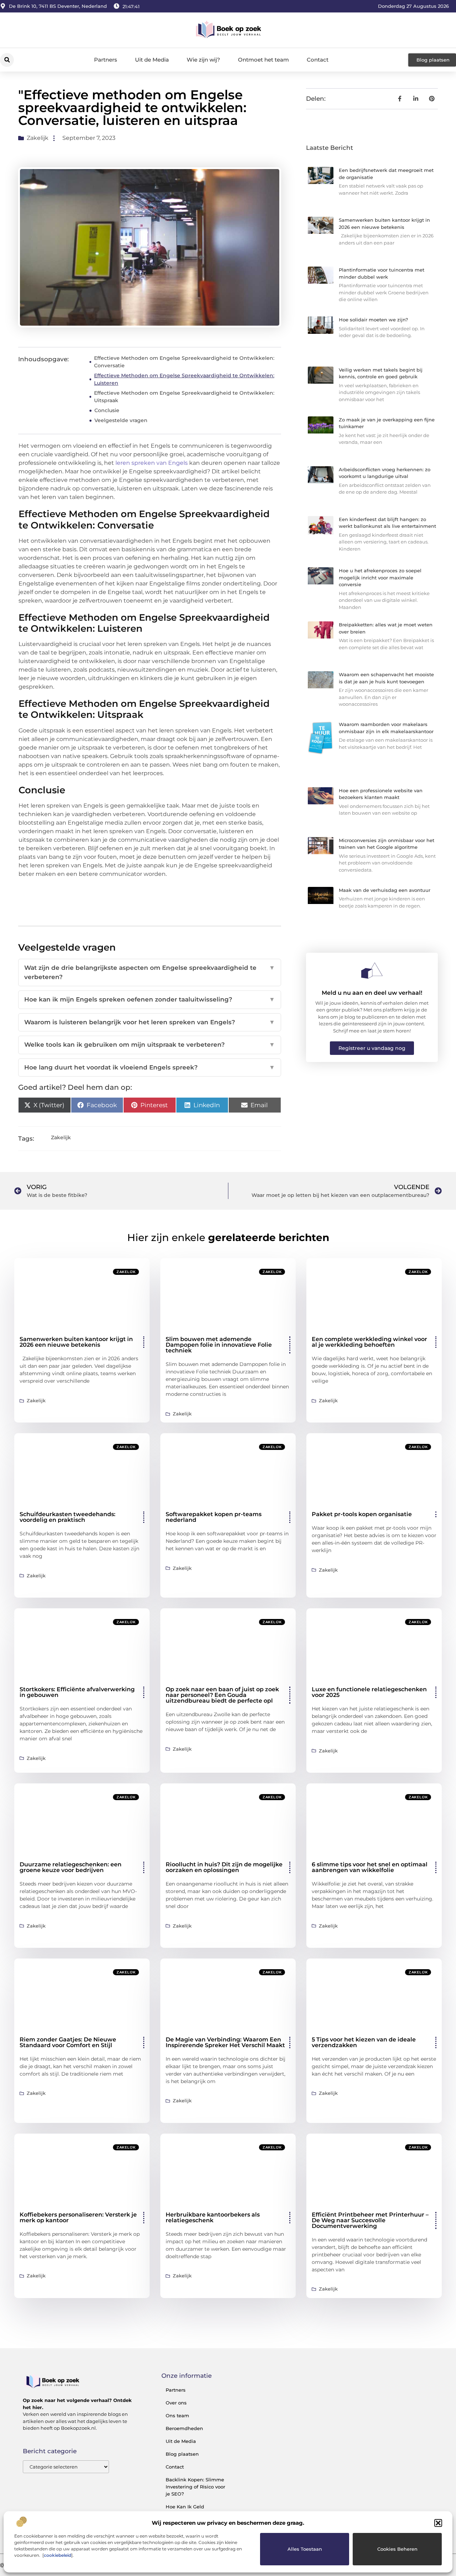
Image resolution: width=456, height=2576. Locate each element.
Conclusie (107, 410)
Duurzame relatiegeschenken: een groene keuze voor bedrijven (71, 1867)
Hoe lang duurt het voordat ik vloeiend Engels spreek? (149, 1067)
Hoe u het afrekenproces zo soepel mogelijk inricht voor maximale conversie (380, 577)
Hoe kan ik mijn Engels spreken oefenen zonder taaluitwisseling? (149, 999)
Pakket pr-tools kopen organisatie (362, 1514)
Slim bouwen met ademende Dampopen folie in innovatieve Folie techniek (219, 1345)
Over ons (176, 2403)
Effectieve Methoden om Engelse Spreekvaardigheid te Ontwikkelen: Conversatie (184, 362)
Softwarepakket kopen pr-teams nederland (214, 1517)
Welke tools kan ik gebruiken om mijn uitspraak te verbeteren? (149, 1045)
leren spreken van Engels (151, 463)
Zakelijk (38, 138)
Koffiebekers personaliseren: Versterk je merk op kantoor (78, 2217)
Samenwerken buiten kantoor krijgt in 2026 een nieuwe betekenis (76, 1342)
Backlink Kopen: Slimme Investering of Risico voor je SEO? (195, 2487)
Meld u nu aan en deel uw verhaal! (372, 993)
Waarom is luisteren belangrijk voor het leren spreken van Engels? (149, 1022)
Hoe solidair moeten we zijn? (373, 320)
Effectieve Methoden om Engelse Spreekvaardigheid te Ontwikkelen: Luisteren (184, 379)
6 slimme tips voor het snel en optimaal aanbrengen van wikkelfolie (370, 1867)
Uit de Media (152, 60)
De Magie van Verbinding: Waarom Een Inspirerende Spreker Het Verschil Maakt (225, 2042)
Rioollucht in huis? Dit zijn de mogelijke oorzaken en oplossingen (224, 1867)
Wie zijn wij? (203, 60)
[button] (438, 2523)
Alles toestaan (305, 2549)
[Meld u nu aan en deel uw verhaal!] (372, 971)
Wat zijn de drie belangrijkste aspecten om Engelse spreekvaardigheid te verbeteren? (149, 972)
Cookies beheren (397, 2549)
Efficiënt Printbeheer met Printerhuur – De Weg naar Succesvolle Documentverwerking (370, 2220)
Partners (106, 60)
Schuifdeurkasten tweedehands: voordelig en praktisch (68, 1517)
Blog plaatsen (182, 2454)
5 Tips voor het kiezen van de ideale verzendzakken (364, 2042)
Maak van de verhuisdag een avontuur (385, 890)
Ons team (177, 2415)
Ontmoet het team (263, 60)
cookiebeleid (58, 2555)
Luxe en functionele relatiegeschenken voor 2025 (369, 1692)
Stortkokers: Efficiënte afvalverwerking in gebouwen (77, 1692)
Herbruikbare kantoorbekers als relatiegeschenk (213, 2217)
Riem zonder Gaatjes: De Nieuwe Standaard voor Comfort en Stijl (68, 2042)
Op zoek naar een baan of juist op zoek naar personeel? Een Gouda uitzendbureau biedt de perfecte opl (222, 1695)
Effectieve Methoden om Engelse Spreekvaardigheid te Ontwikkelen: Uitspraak (184, 397)
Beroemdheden (184, 2428)
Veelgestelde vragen (121, 420)
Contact (318, 60)
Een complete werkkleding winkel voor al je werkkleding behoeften (369, 1342)
